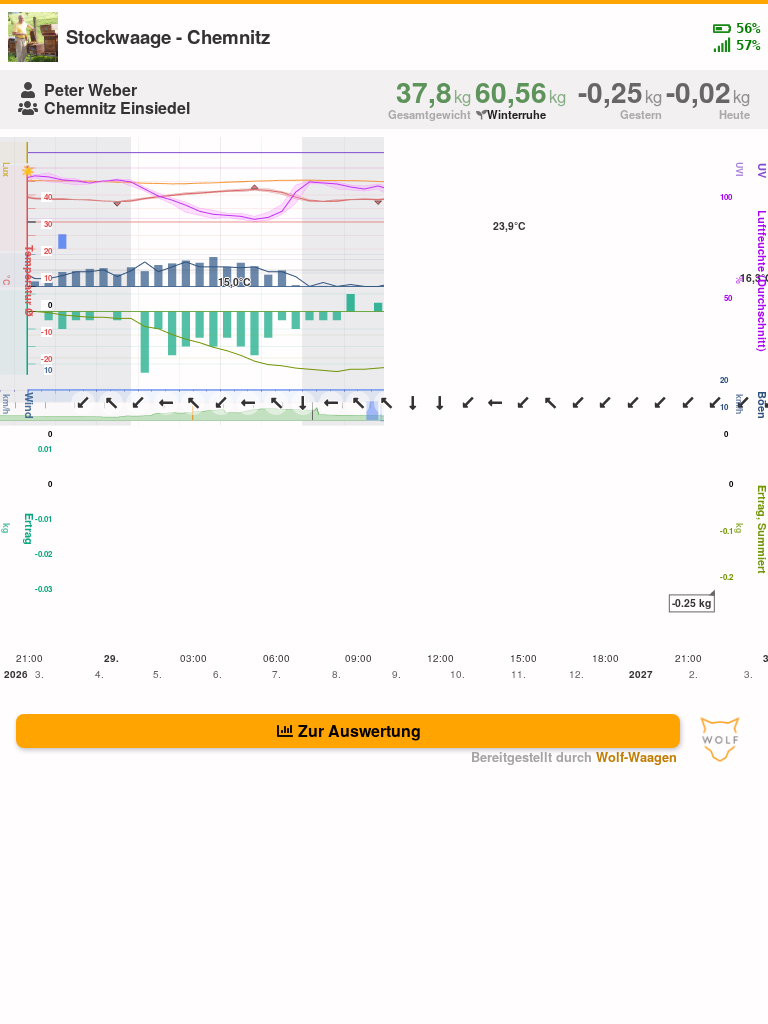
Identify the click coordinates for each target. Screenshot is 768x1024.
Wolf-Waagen (636, 757)
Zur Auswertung (359, 730)
